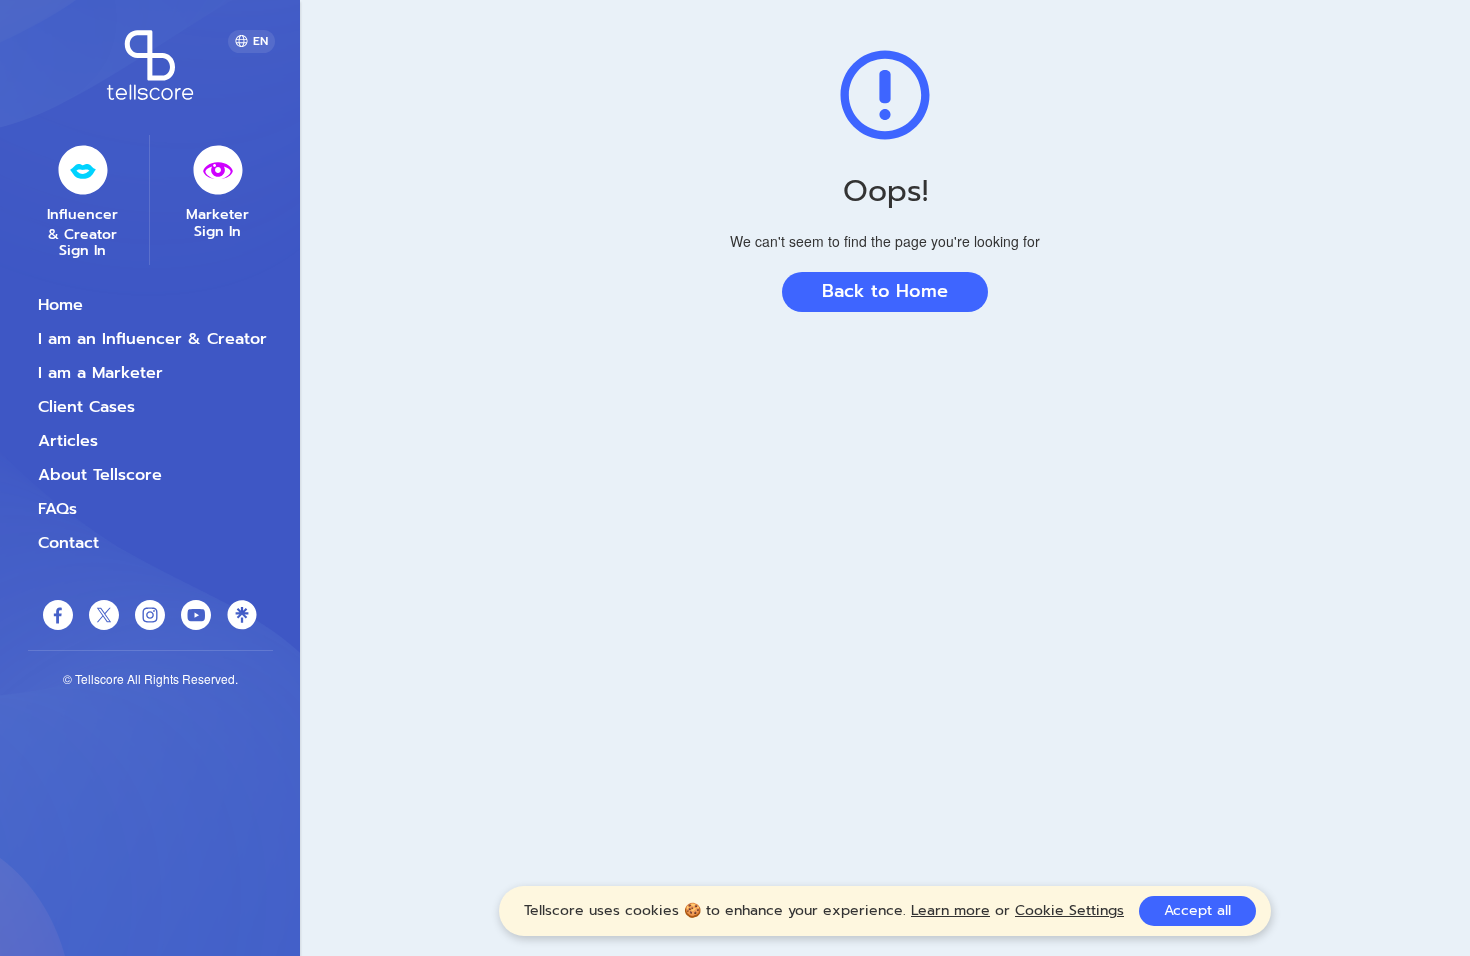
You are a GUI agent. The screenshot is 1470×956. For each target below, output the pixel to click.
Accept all (1197, 910)
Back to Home (885, 291)
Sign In (82, 251)
